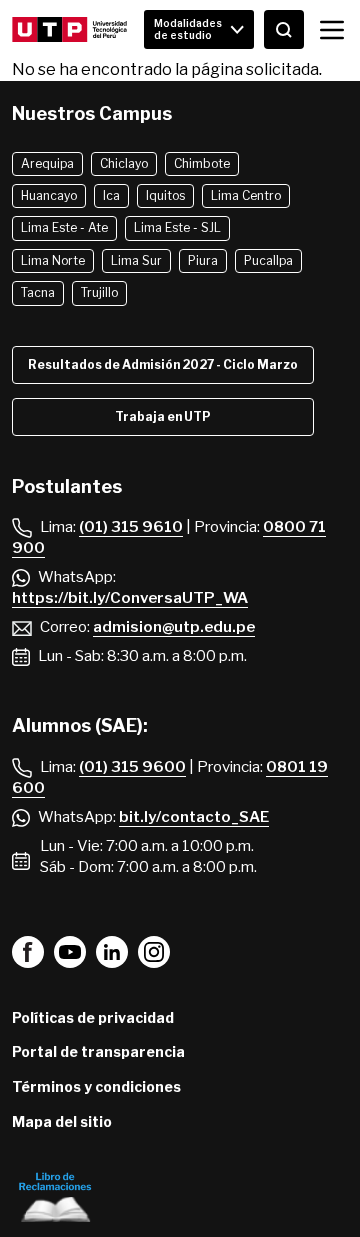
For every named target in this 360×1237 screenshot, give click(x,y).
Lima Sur (136, 260)
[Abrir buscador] (284, 29)
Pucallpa (268, 260)
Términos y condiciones (96, 1086)
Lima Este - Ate (64, 227)
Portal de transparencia (98, 1051)
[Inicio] (69, 29)
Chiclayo (124, 163)
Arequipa (47, 163)
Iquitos (165, 195)
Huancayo (49, 195)
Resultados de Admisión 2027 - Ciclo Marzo (163, 364)
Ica (111, 195)
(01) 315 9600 (132, 767)
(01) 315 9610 (131, 527)
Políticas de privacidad (93, 1017)
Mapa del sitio (62, 1121)
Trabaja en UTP (163, 416)
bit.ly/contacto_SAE (194, 817)
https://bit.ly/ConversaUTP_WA (130, 598)
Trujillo (99, 292)
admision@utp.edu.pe (174, 627)
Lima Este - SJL (177, 227)
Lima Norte (53, 260)
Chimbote (202, 163)
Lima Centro (246, 195)
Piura (203, 260)
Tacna (38, 292)
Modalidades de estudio (188, 29)
